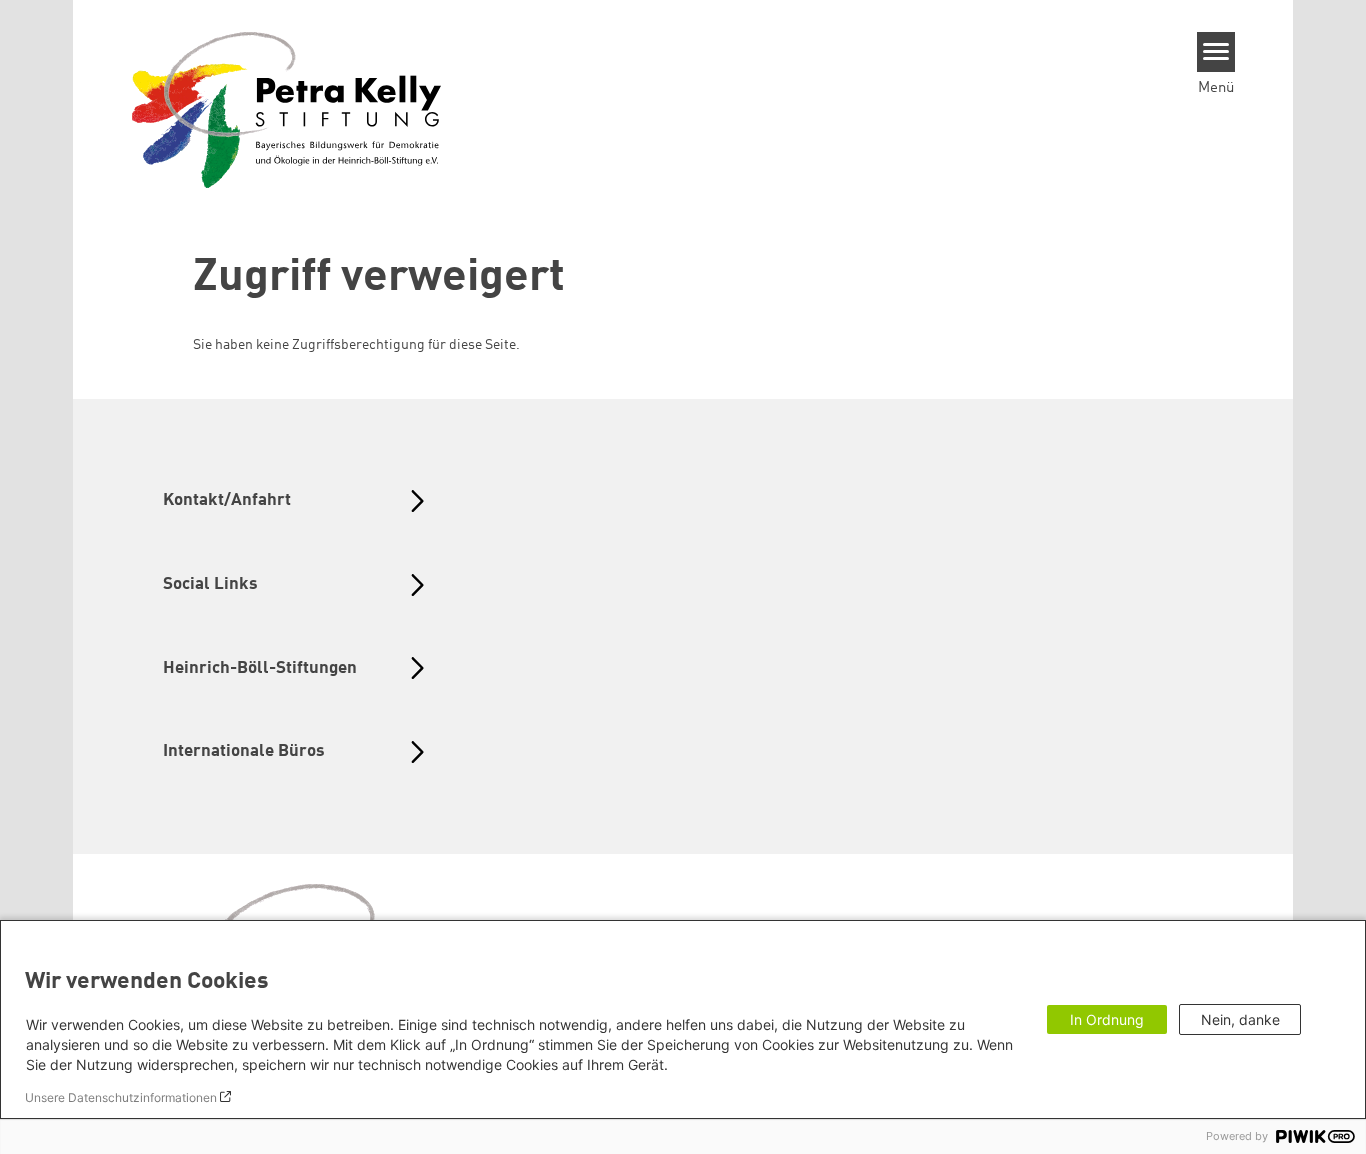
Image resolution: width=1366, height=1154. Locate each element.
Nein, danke (1240, 1019)
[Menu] (1216, 52)
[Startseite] (287, 109)
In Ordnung (1107, 1019)
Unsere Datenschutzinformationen (121, 1097)
